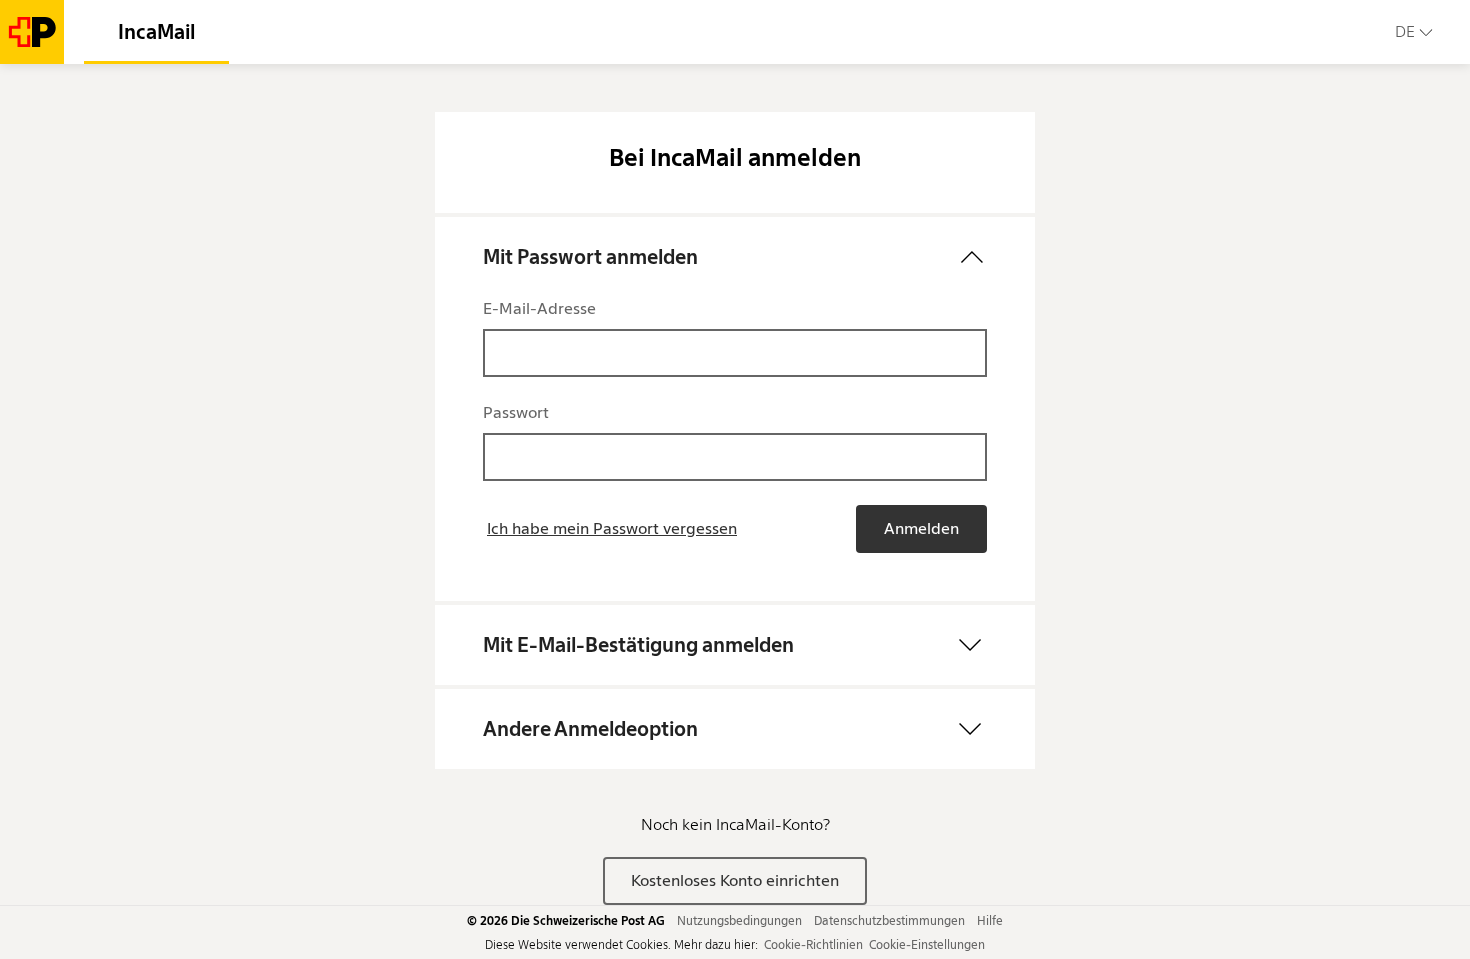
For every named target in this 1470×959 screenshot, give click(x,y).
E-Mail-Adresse (539, 308)
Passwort (516, 412)
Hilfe (990, 920)
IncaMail (156, 32)
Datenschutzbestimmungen (889, 920)
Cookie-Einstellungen (927, 944)
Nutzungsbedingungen (739, 920)
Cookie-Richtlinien (813, 944)
